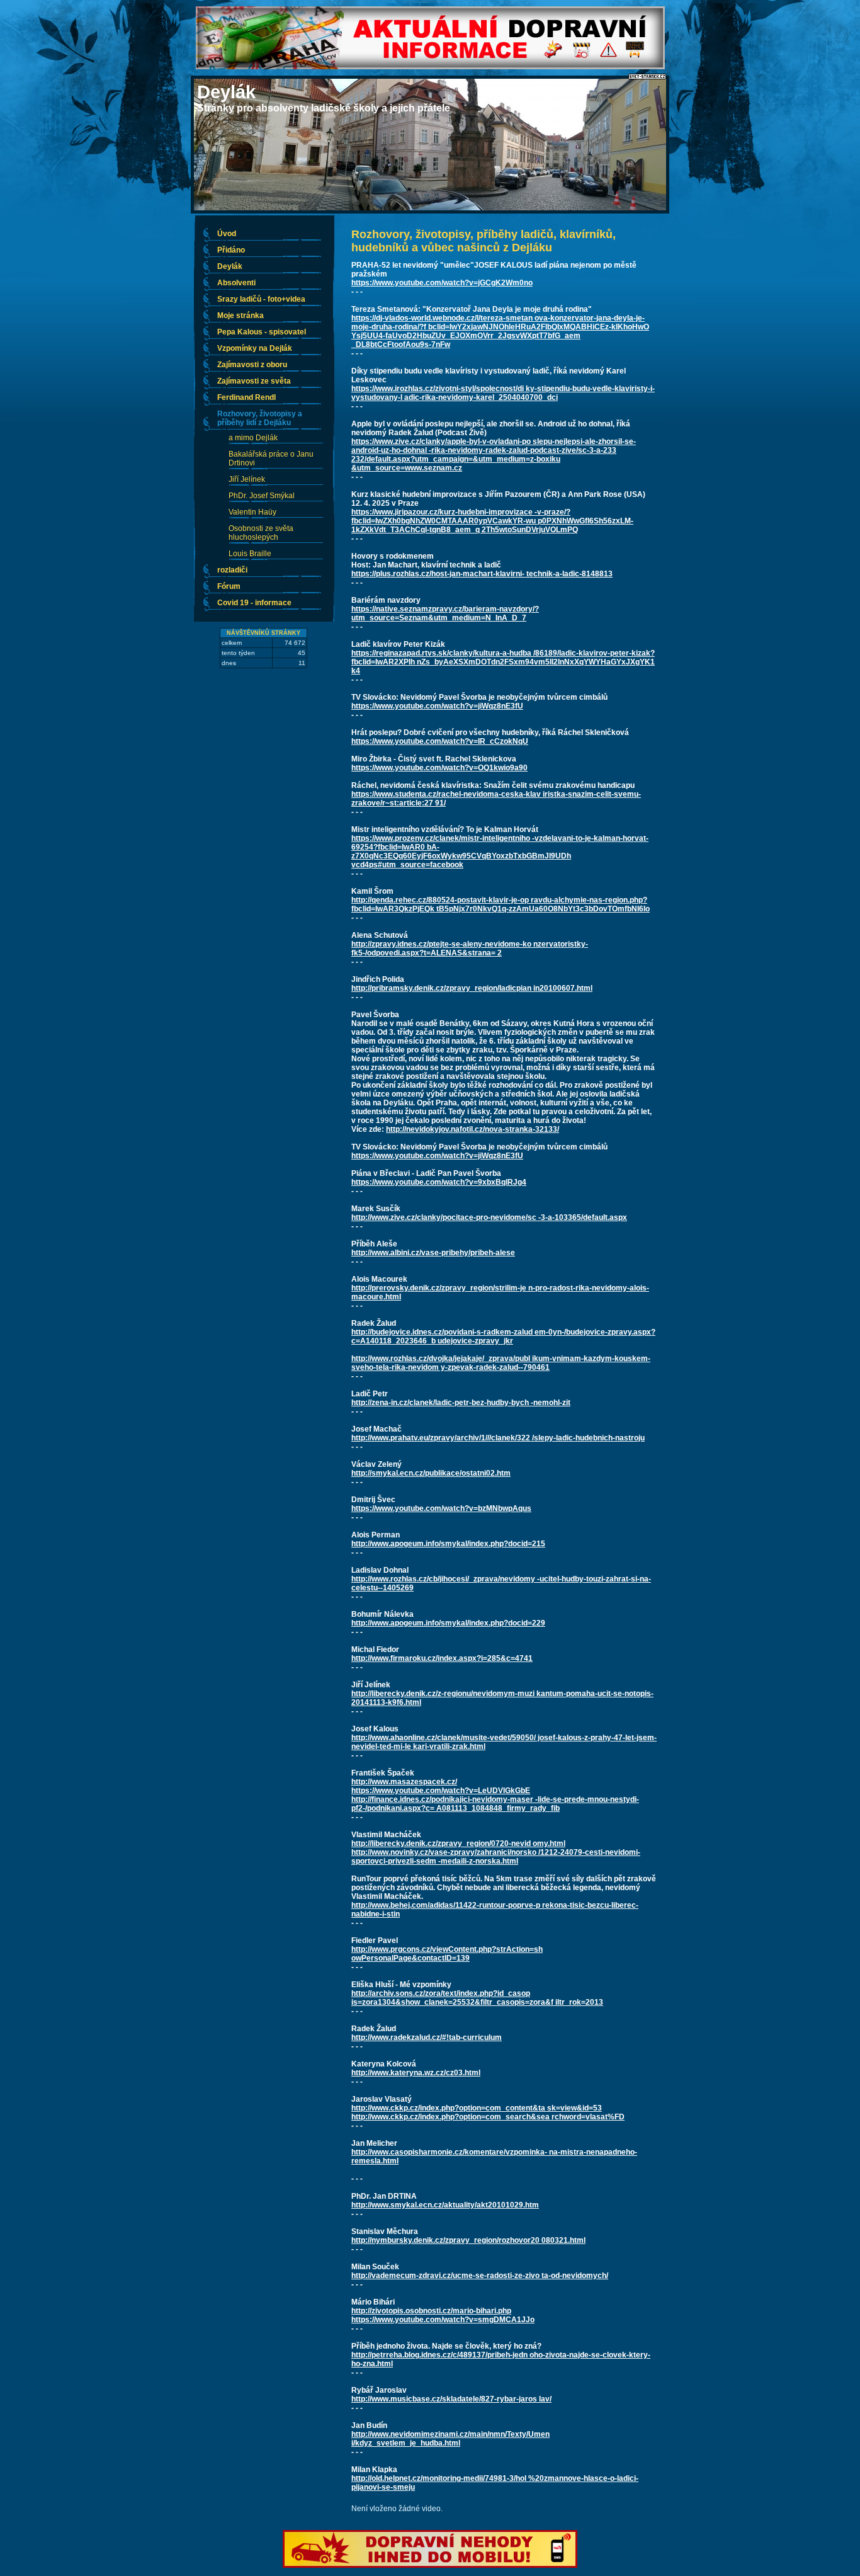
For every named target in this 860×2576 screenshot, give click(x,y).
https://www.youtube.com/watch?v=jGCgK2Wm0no (442, 283)
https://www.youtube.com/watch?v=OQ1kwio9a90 (439, 768)
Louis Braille (250, 554)
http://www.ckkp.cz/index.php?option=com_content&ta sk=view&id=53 (477, 2108)
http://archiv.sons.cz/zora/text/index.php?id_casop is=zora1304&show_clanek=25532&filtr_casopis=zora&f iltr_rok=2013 (477, 1998)
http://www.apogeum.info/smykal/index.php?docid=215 (448, 1544)
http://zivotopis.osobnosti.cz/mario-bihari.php (431, 2311)
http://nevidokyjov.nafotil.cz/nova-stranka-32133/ (472, 1129)
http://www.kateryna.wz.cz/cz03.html (416, 2073)
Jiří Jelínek (247, 479)
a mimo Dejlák (253, 438)
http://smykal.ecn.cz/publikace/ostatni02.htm (431, 1473)
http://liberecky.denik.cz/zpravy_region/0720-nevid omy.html (458, 1844)
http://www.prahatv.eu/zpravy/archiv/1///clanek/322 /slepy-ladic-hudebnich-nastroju (498, 1438)
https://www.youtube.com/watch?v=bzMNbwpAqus (441, 1508)
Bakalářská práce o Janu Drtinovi (271, 459)
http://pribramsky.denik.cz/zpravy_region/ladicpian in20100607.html (472, 988)
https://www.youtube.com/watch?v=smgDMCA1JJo (443, 2320)
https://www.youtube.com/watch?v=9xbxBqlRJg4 (439, 1182)
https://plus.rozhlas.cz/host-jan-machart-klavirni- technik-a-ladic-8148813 (482, 574)
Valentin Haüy (252, 512)
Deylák (226, 92)
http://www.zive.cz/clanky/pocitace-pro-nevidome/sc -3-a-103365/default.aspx (489, 1217)
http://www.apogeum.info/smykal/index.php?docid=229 (448, 1623)
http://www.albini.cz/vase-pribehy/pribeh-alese (433, 1253)
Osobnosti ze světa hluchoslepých (261, 533)
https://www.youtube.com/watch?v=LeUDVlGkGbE (441, 1791)
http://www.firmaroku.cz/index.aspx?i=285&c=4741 (442, 1658)
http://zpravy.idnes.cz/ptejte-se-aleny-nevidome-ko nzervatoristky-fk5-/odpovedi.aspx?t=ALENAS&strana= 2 (470, 949)
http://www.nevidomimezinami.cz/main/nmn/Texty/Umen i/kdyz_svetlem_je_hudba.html (450, 2439)
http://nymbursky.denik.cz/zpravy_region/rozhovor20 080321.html (468, 2240)
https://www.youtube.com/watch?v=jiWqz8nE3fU (437, 706)
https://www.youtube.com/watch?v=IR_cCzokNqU (440, 741)
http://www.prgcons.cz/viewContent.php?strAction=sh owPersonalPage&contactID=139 (447, 1954)
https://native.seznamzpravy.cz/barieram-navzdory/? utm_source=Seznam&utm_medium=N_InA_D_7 (445, 613)
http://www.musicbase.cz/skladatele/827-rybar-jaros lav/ (451, 2399)
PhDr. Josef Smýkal (262, 496)
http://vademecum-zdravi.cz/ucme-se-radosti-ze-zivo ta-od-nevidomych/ (480, 2276)
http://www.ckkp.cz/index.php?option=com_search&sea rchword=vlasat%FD (488, 2117)
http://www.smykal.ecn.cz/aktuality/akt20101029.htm (445, 2205)
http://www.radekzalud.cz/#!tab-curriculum (427, 2037)
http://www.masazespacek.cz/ (404, 1782)
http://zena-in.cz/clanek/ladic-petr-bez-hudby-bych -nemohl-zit (461, 1403)
